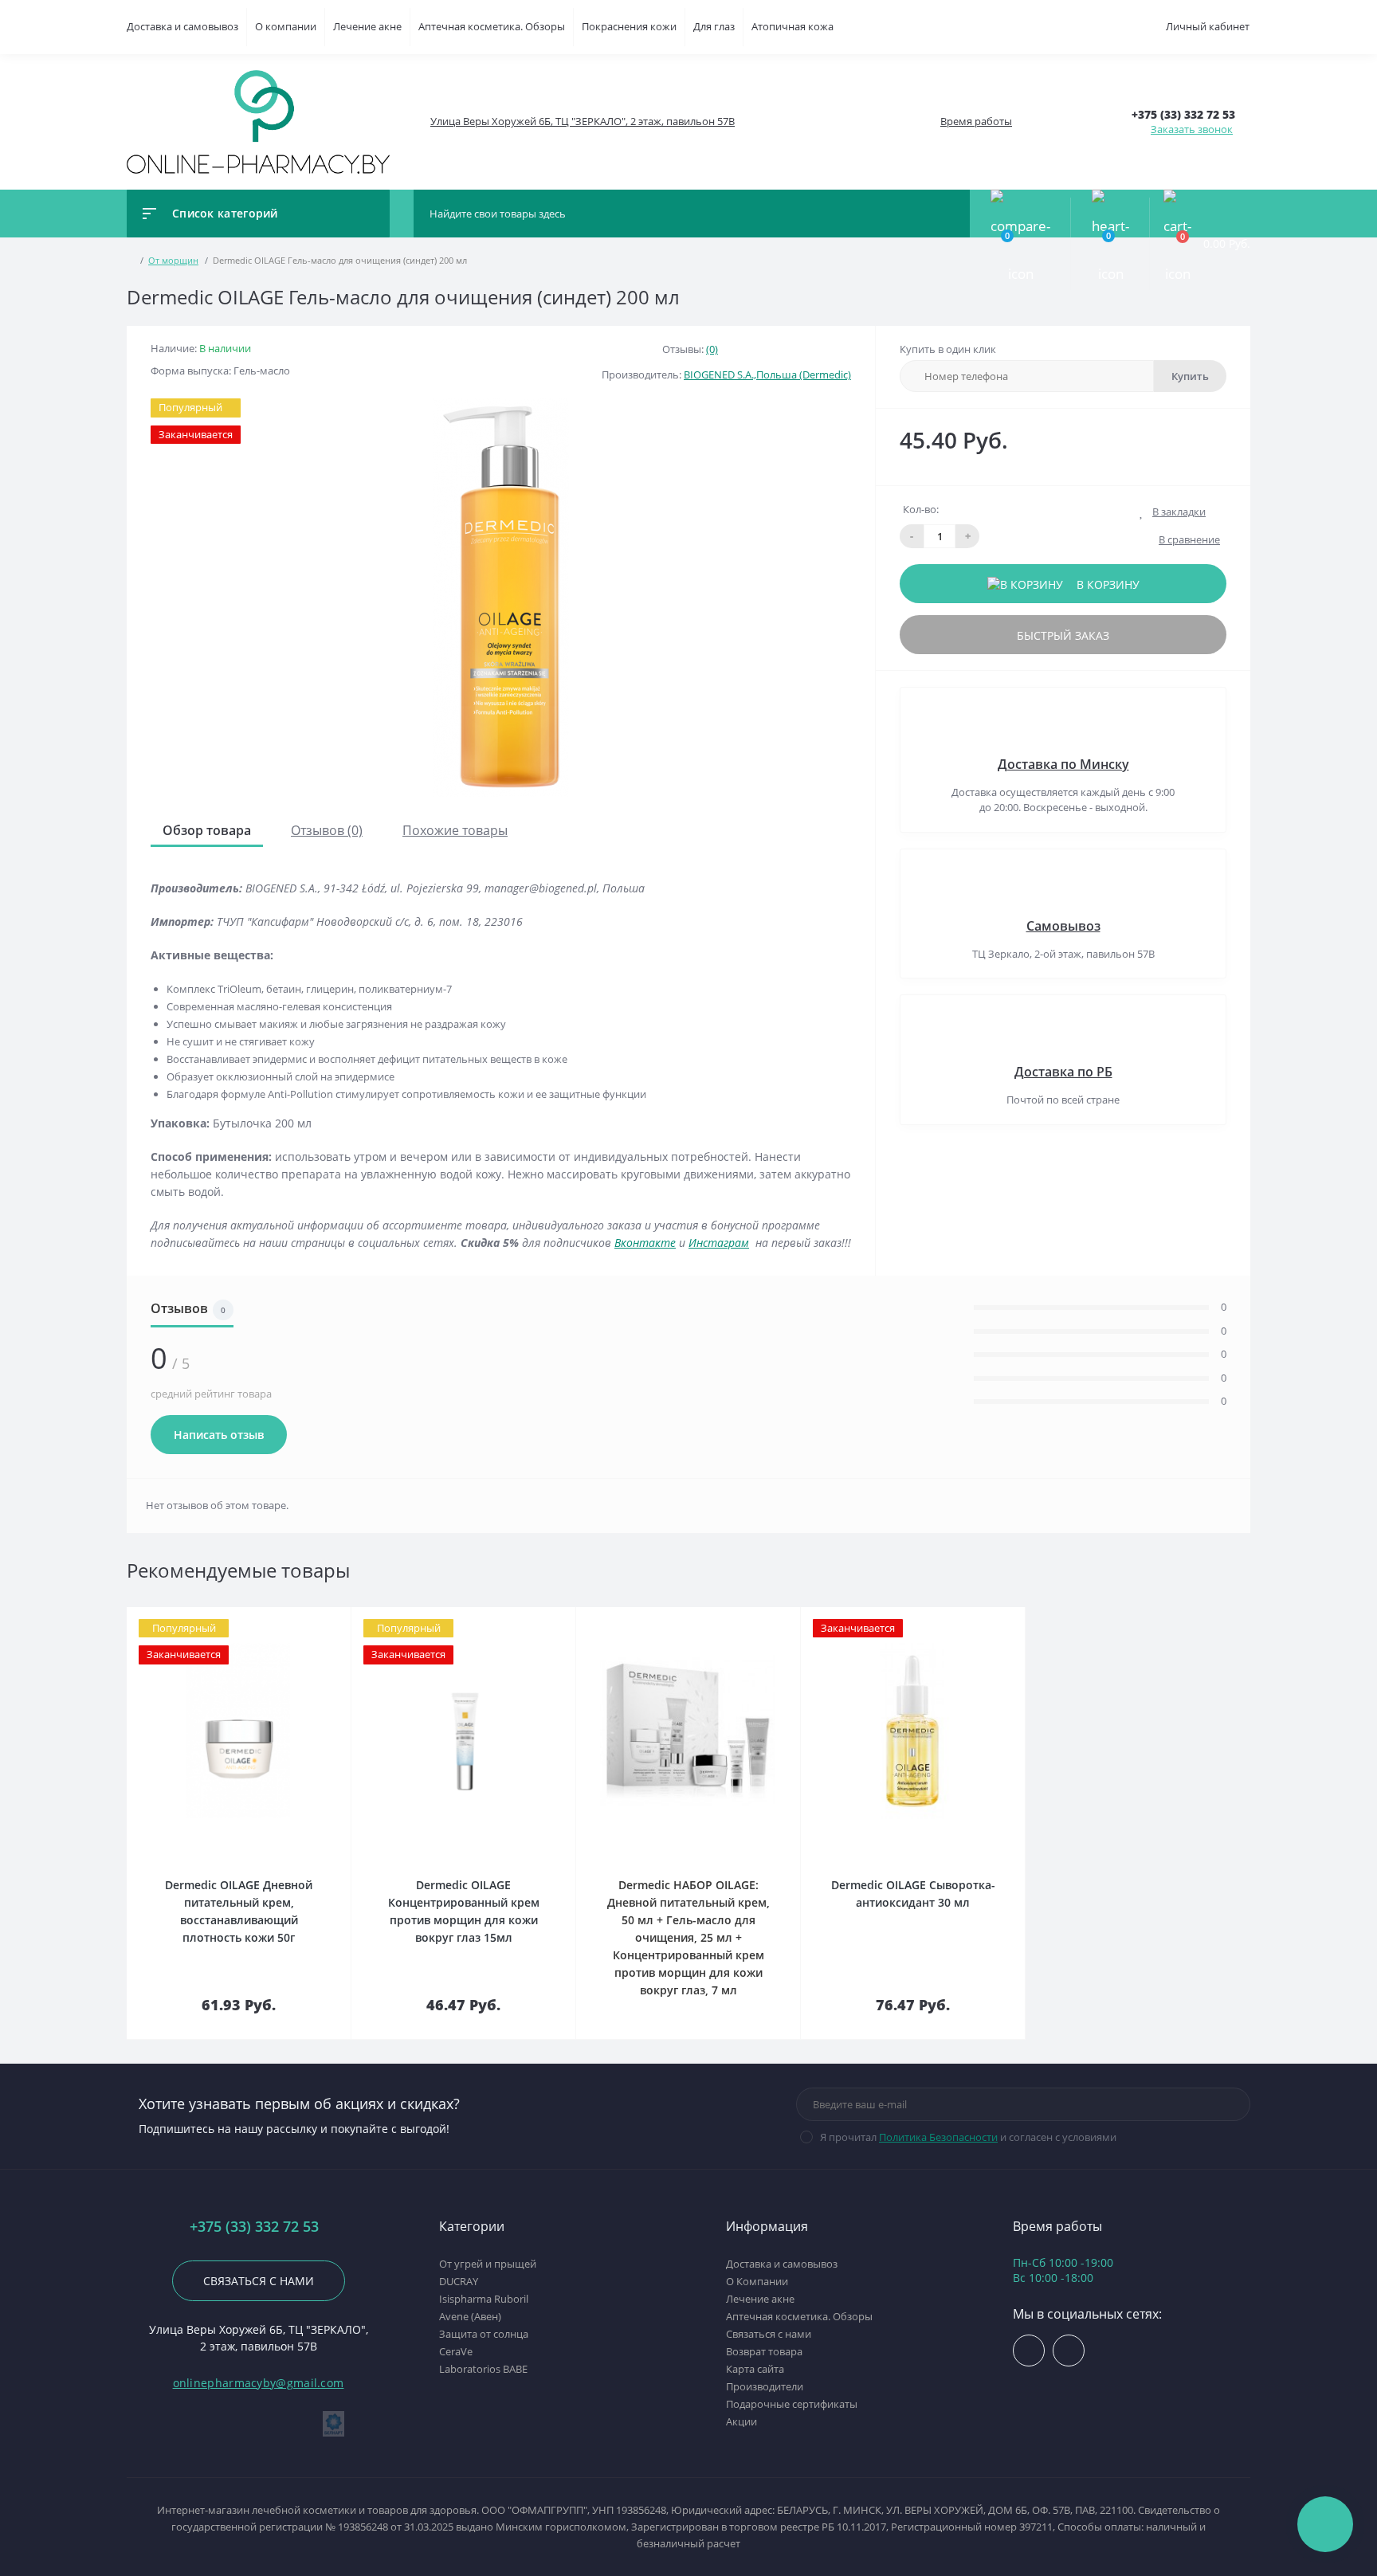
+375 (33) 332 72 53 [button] (254, 2227)
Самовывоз (1063, 926)
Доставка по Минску (1063, 764)
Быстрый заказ (1063, 635)
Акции (741, 2421)
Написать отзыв (219, 1435)
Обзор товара (207, 830)
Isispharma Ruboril (484, 2299)
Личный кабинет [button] (1208, 26)
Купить (1190, 376)
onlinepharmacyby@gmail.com (259, 2383)
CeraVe (456, 2351)
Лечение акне (367, 26)
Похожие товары (455, 830)
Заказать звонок (1192, 129)
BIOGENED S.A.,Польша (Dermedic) (767, 374)
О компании (286, 26)
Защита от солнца (484, 2334)
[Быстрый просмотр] (313, 1618)
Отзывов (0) (327, 830)
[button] (582, 122)
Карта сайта (755, 2369)
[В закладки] (348, 1618)
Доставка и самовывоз (182, 26)
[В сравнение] (332, 1618)
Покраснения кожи (629, 26)
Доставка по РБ (1063, 1072)
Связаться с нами (259, 2281)
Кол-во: (921, 509)
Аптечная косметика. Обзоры (492, 26)
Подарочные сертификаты (792, 2404)
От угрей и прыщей (488, 2264)
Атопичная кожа (792, 26)
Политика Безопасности (938, 2137)
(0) (712, 349)
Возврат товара (764, 2351)
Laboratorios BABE (483, 2369)
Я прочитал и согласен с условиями (968, 2137)
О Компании (757, 2281)
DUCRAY (459, 2281)
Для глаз (714, 26)
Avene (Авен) (470, 2316)
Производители (765, 2386)
